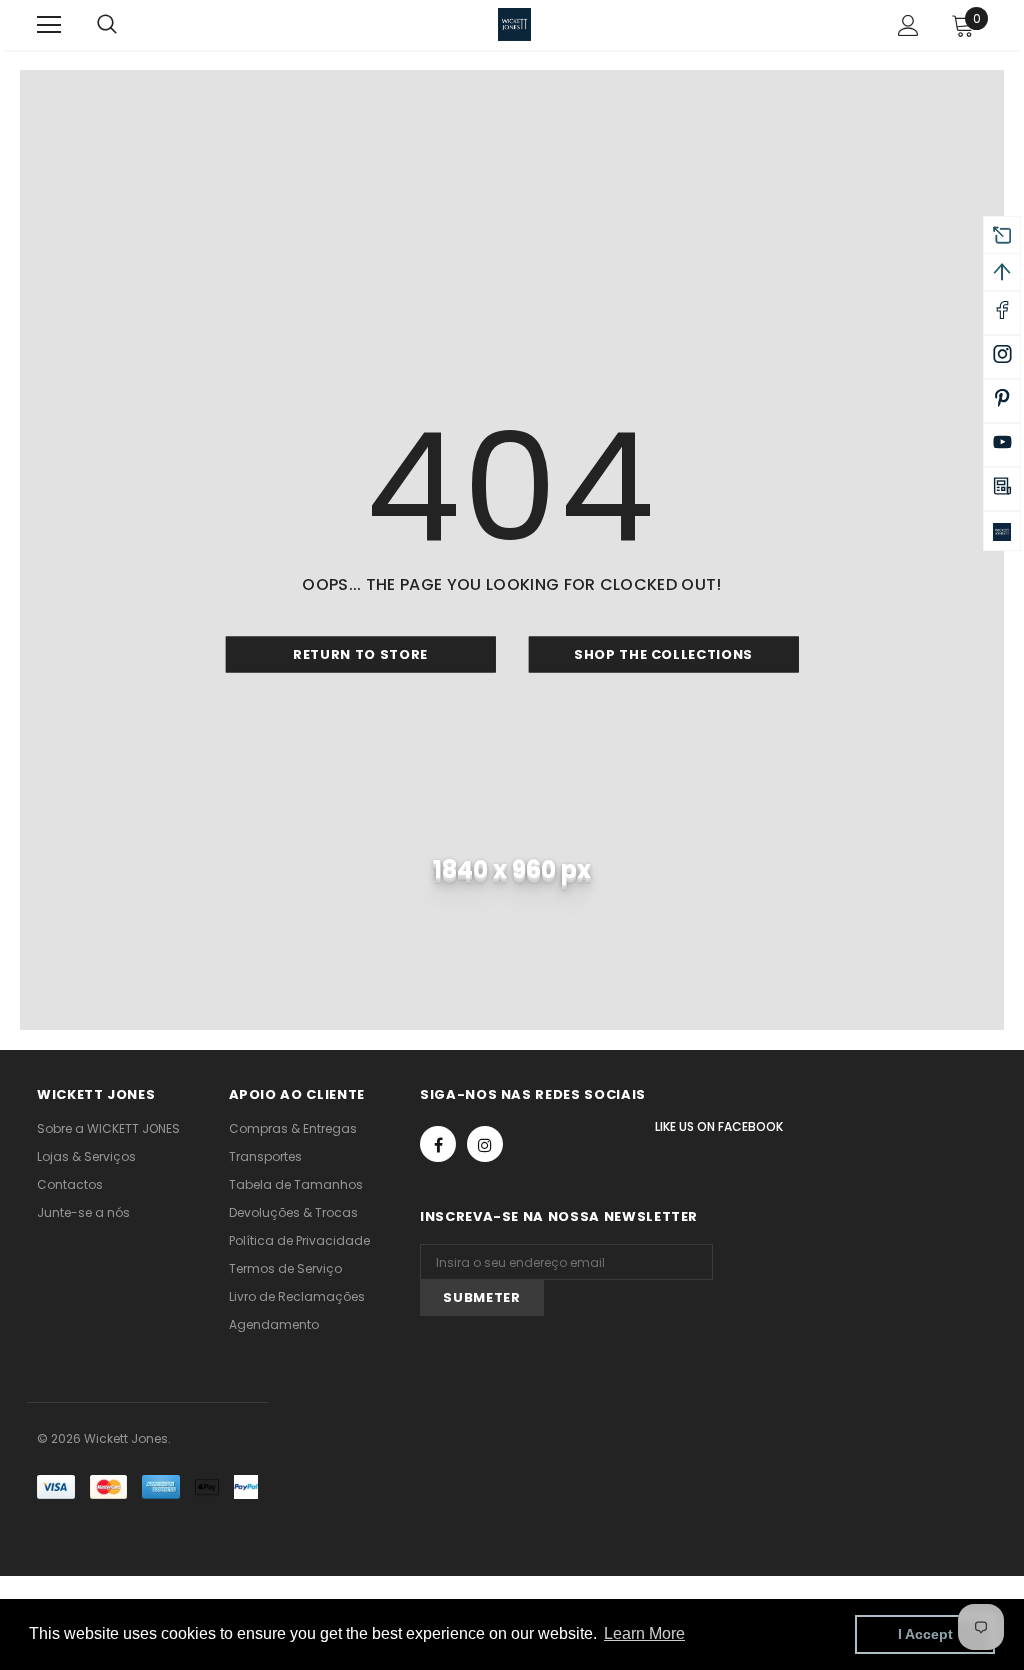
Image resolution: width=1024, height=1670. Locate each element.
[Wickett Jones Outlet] (1002, 531)
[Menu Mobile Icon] (49, 25)
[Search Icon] (127, 25)
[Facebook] (438, 1144)
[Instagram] (485, 1144)
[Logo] (514, 24)
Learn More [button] (644, 1633)
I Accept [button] (925, 1634)
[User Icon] (908, 25)
